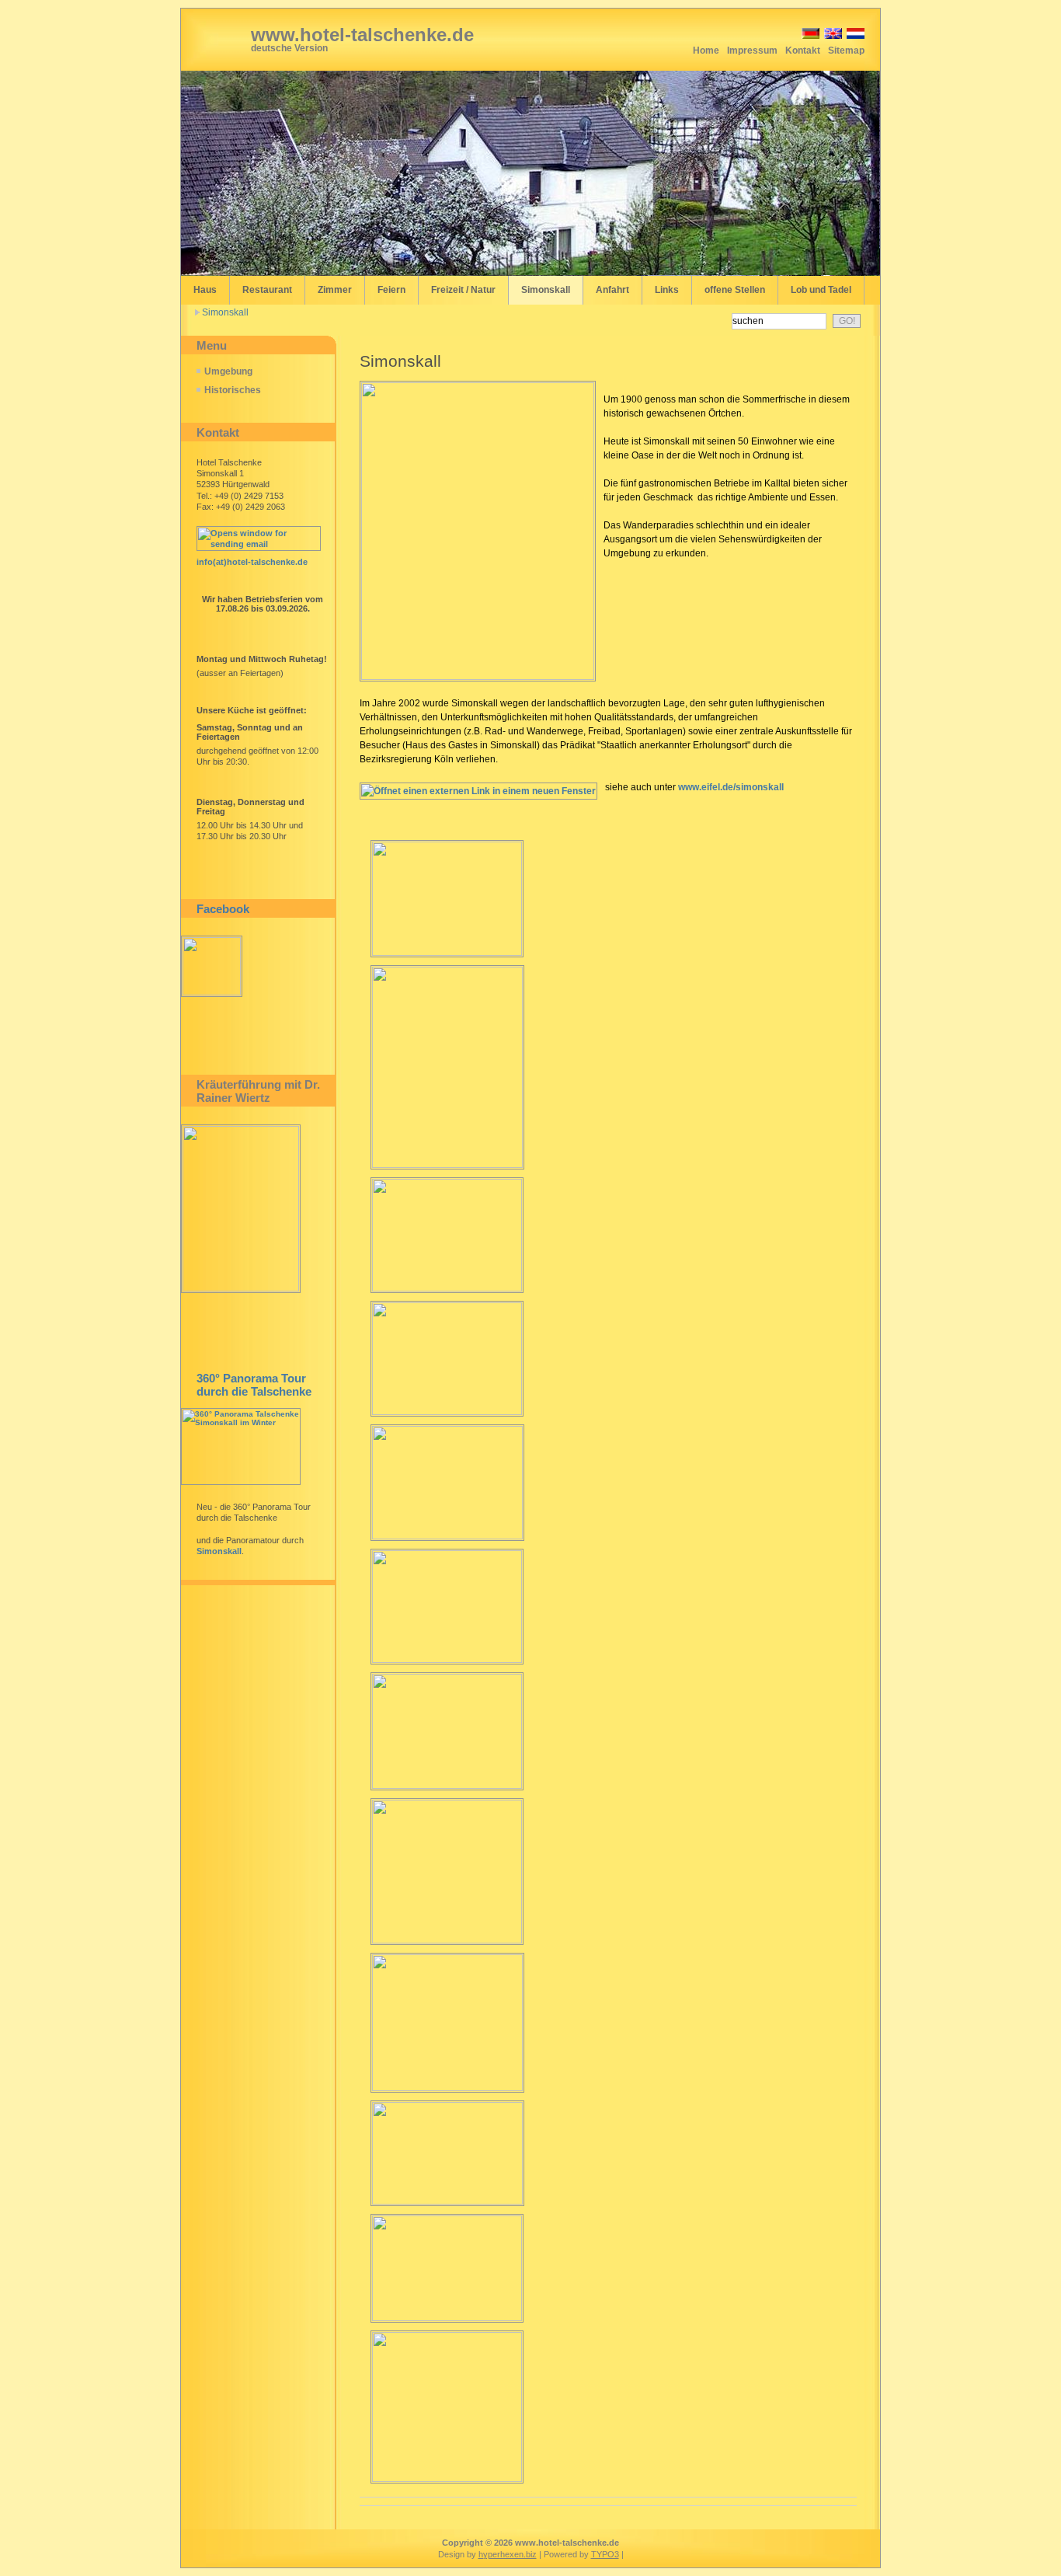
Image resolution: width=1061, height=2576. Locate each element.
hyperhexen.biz (508, 2554)
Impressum (752, 51)
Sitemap (846, 51)
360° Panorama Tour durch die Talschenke (254, 1385)
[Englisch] (832, 36)
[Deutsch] (809, 36)
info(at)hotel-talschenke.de (252, 562)
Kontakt (803, 51)
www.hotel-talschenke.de (362, 35)
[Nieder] (854, 36)
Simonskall (225, 312)
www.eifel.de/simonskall (731, 787)
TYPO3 (605, 2554)
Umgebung (228, 371)
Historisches (233, 390)
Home (706, 51)
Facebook (223, 909)
